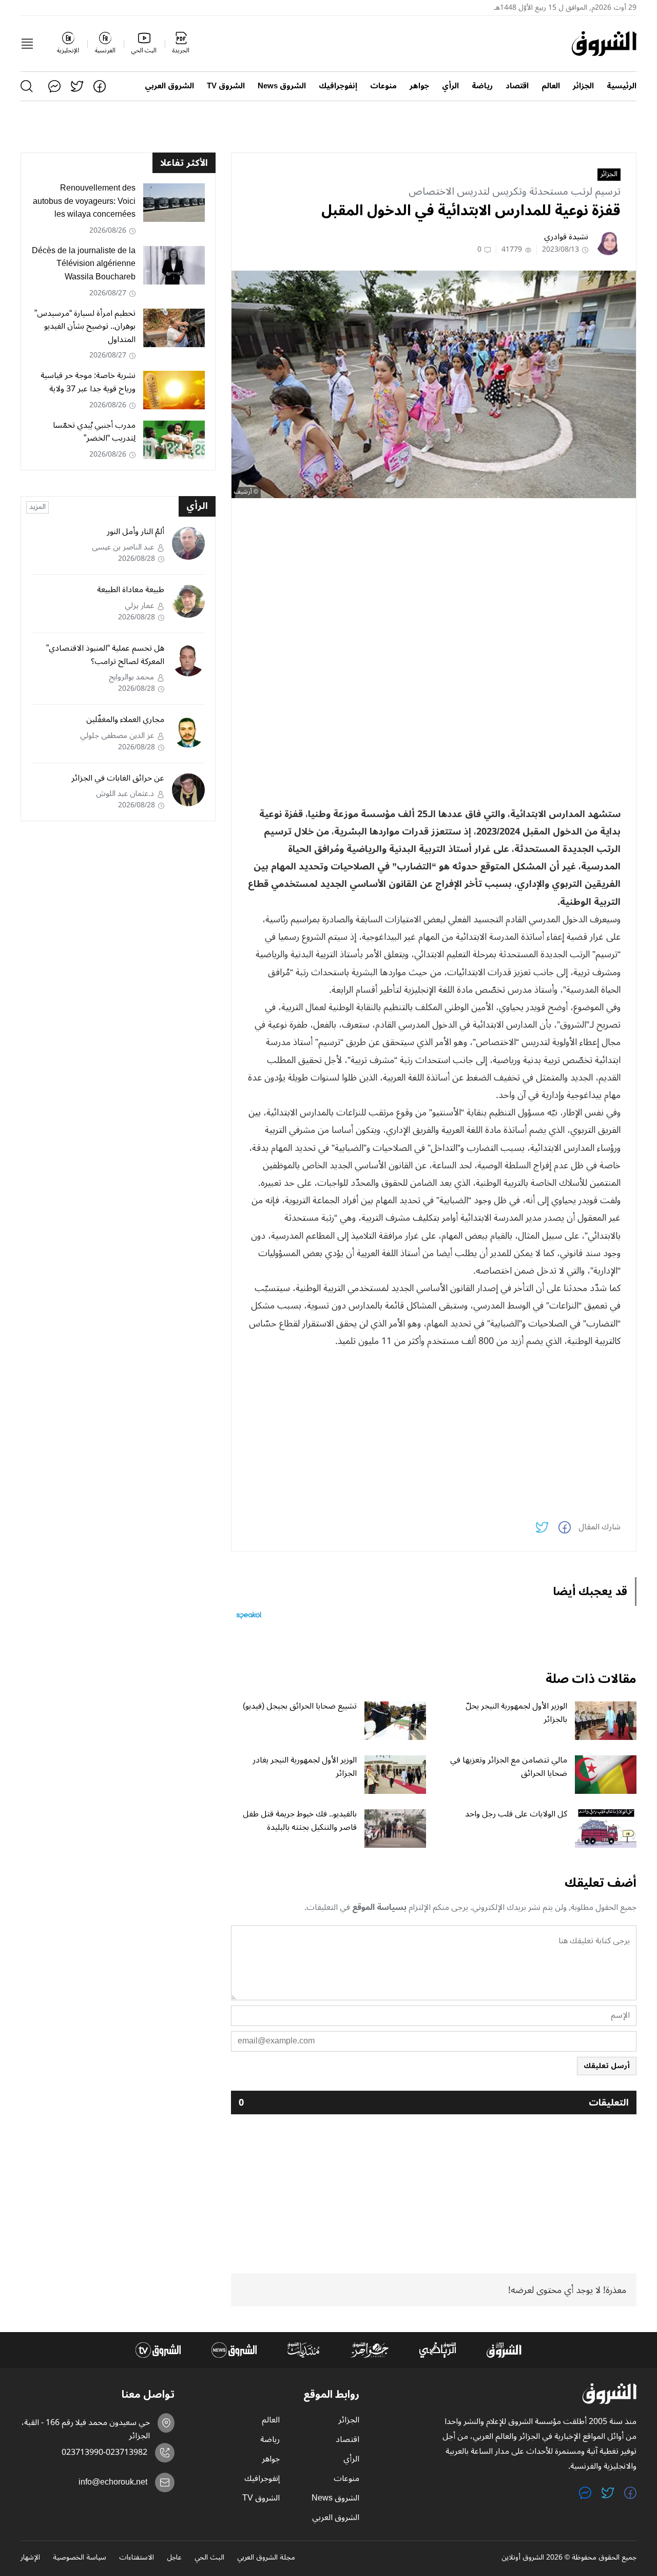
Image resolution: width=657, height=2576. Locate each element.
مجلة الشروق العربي (266, 2558)
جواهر (419, 86)
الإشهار (30, 2558)
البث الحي (209, 2558)
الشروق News (282, 86)
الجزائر (583, 86)
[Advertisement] (434, 578)
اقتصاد (517, 86)
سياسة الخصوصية (80, 2558)
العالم (551, 86)
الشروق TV (226, 86)
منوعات (383, 86)
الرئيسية (622, 86)
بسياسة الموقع (379, 1907)
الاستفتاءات (137, 2558)
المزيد (37, 507)
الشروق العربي (169, 86)
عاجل (174, 2558)
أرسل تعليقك (607, 2066)
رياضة (482, 86)
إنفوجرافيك (338, 86)
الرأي (450, 86)
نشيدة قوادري (566, 237)
